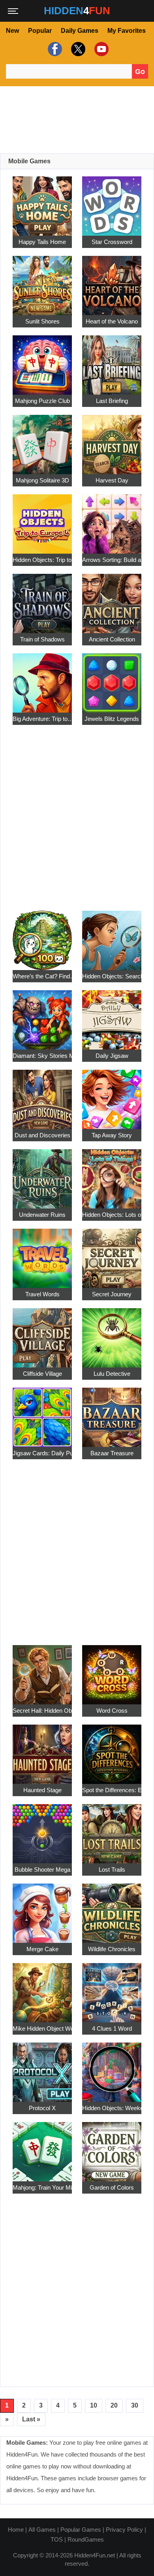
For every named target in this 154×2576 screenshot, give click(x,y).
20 (114, 2405)
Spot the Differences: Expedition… (112, 1790)
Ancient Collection (112, 639)
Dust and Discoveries (42, 1135)
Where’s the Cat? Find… (42, 976)
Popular (40, 31)
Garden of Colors (112, 2187)
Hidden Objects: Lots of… (112, 1215)
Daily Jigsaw (112, 1056)
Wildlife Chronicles (112, 1949)
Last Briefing (112, 401)
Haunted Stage (42, 1790)
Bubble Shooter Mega (42, 1870)
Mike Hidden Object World (42, 2028)
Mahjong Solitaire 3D (42, 480)
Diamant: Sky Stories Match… (42, 1056)
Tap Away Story (112, 1135)
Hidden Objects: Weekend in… (112, 2108)
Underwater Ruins (42, 1215)
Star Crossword (112, 242)
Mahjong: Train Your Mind (42, 2187)
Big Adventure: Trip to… (42, 719)
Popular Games (81, 2530)
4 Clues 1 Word (112, 2028)
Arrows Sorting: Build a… (112, 560)
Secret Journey (112, 1294)
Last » (31, 2419)
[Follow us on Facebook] (54, 49)
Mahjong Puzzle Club (42, 401)
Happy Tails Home (42, 242)
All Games (42, 2530)
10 (94, 2405)
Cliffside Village (42, 1374)
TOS (57, 2539)
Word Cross (112, 1711)
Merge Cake (42, 1949)
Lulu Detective (112, 1374)
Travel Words (42, 1294)
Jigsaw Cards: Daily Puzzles (42, 1453)
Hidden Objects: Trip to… (42, 560)
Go (140, 72)
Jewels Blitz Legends (112, 719)
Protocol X (42, 2108)
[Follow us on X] (77, 49)
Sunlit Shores (42, 321)
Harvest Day (112, 480)
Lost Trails (112, 1870)
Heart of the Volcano (112, 321)
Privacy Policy (124, 2530)
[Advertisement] (77, 120)
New (12, 31)
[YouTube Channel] (100, 49)
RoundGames (86, 2539)
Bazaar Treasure (112, 1453)
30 (135, 2405)
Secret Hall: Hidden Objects (42, 1711)
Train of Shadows (42, 639)
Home (16, 2530)
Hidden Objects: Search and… (112, 976)
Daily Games (80, 31)
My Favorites (127, 31)
